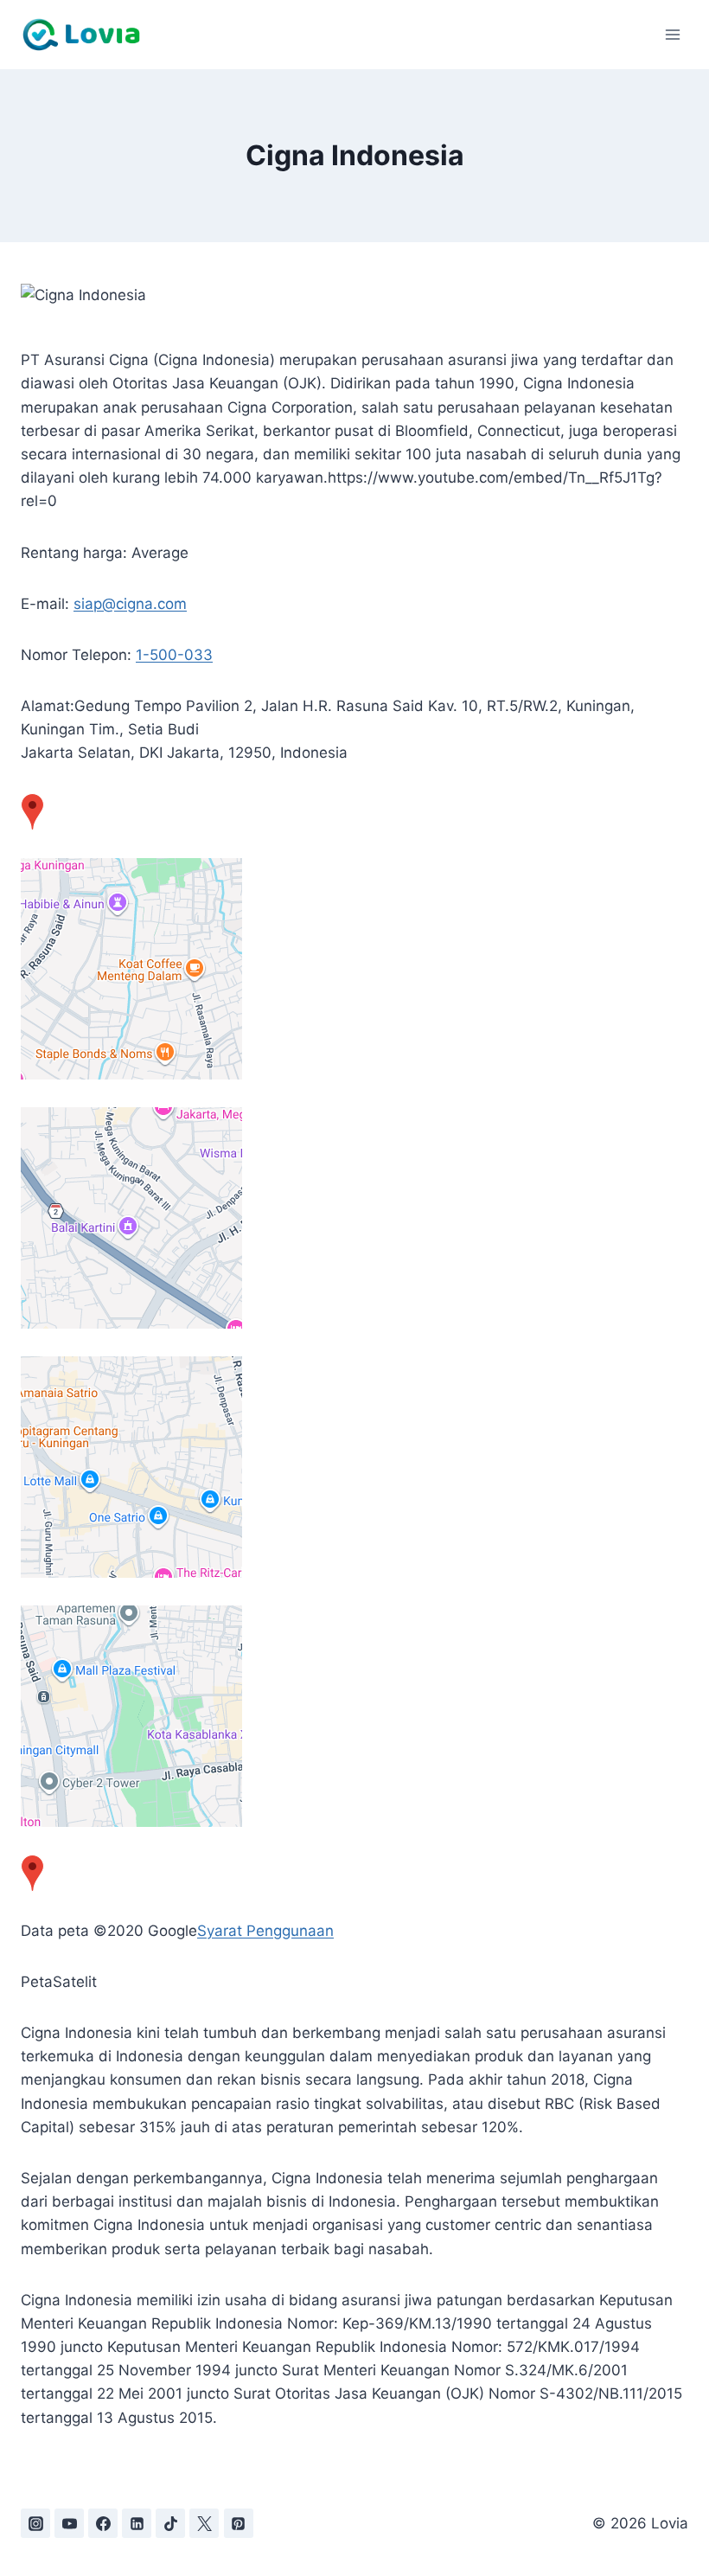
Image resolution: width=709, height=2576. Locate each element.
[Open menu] (672, 34)
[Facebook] (103, 2523)
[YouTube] (69, 2523)
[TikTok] (170, 2523)
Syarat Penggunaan (265, 1931)
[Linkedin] (137, 2523)
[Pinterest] (239, 2523)
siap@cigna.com (130, 604)
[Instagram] (35, 2523)
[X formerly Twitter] (204, 2523)
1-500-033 (174, 655)
